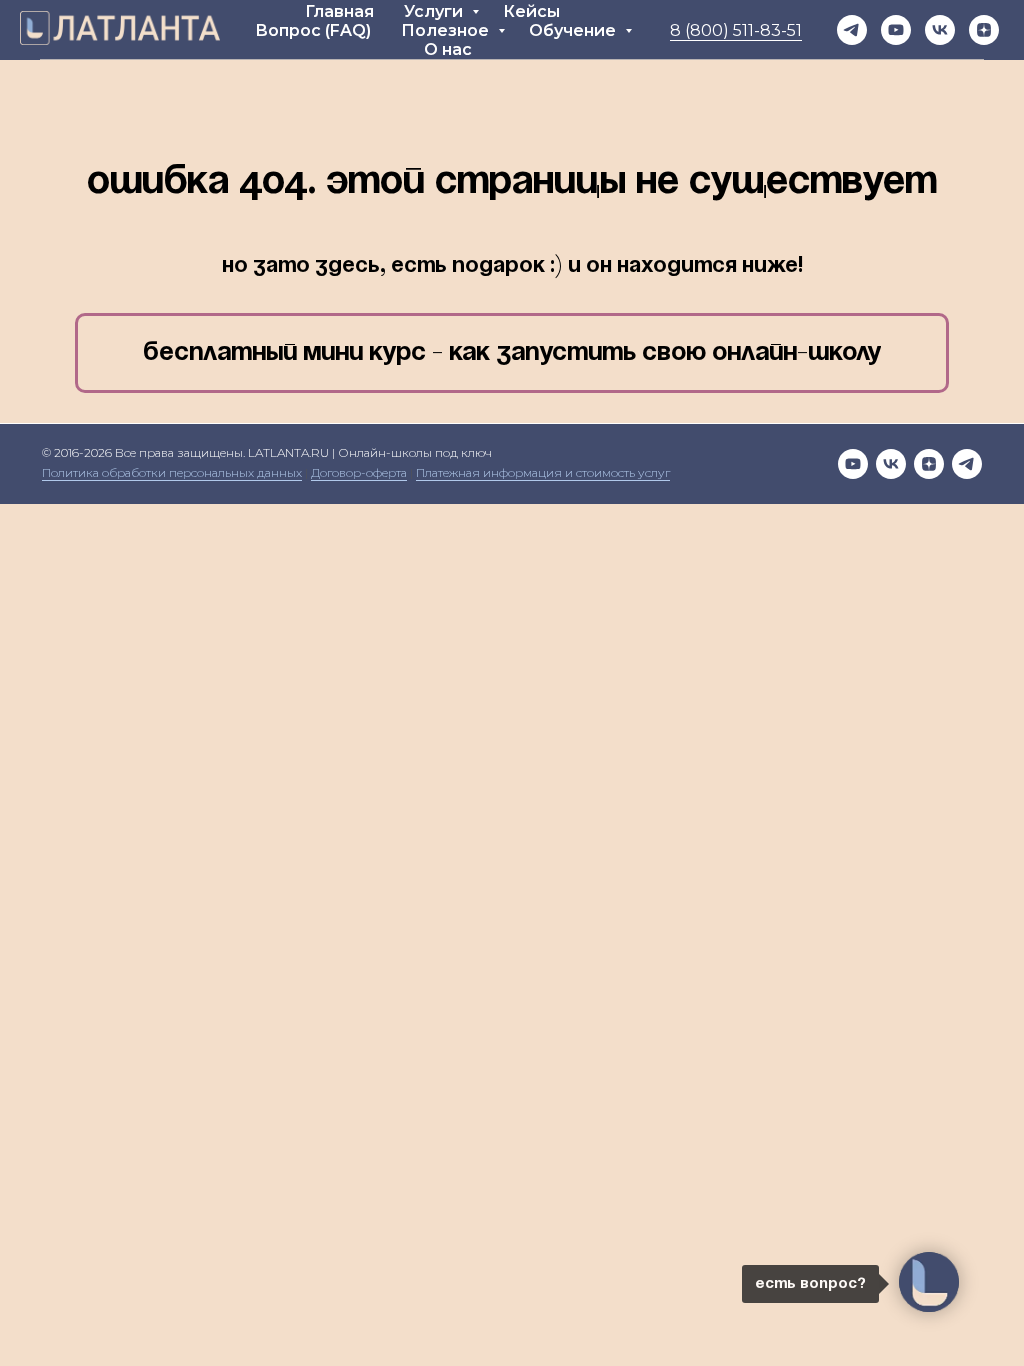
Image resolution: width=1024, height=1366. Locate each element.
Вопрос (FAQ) (313, 30)
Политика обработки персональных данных (172, 472)
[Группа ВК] (940, 30)
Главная (339, 11)
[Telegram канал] (852, 30)
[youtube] (896, 30)
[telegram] (967, 464)
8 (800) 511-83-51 (736, 30)
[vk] (891, 464)
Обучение (574, 30)
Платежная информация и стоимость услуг (543, 472)
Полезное (447, 30)
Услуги (435, 11)
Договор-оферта (359, 472)
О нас (448, 49)
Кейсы (531, 11)
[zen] (984, 30)
